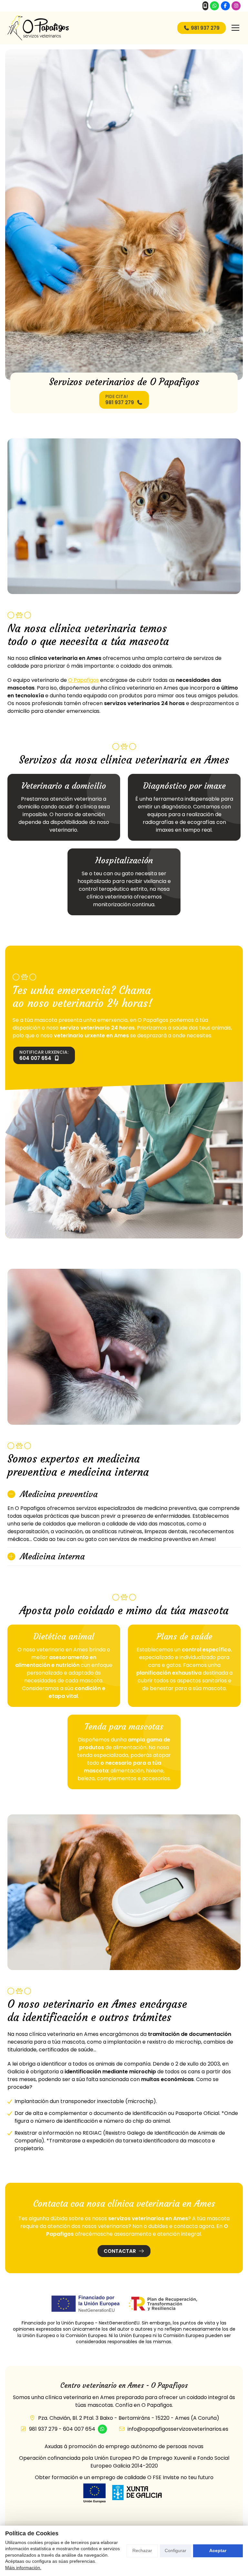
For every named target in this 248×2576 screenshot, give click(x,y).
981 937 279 (43, 2429)
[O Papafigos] (38, 28)
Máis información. (23, 2568)
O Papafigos (83, 680)
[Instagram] (236, 6)
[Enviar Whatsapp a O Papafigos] (214, 6)
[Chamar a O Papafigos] (205, 6)
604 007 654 (79, 2429)
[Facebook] (225, 6)
